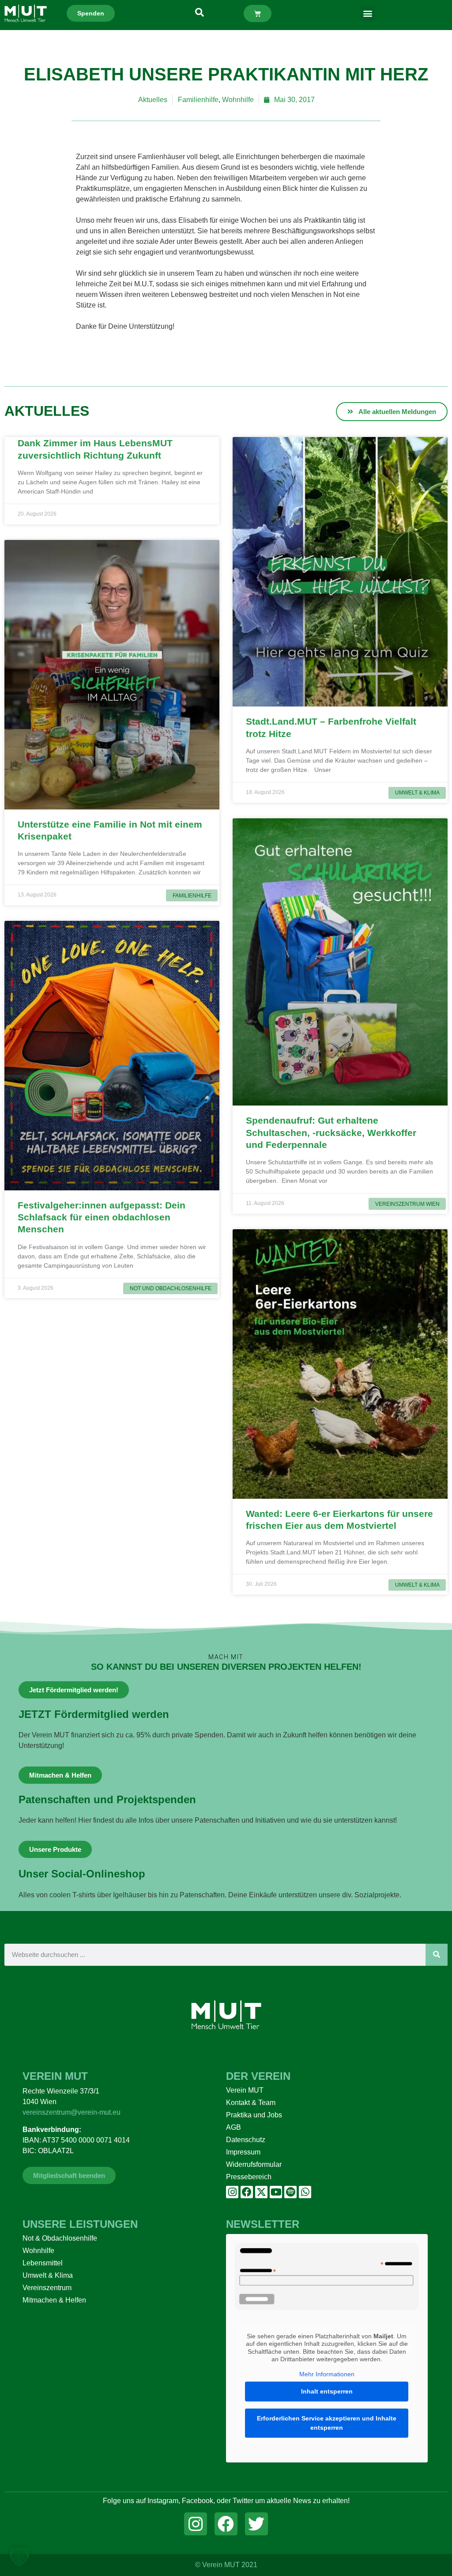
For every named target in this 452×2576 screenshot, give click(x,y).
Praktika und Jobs (254, 2115)
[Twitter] (256, 2524)
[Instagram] (232, 2192)
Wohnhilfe (238, 100)
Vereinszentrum (47, 2288)
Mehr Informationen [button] (327, 2374)
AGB (234, 2127)
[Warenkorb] (258, 13)
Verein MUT (245, 2090)
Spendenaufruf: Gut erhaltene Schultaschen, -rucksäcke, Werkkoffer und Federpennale (331, 1132)
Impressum (243, 2152)
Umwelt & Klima (48, 2275)
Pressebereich (249, 2177)
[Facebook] (247, 2192)
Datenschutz (246, 2140)
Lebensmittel (43, 2263)
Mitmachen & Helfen (54, 2300)
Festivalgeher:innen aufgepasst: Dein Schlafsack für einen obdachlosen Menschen (102, 1217)
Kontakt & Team (251, 2103)
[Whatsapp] (305, 2192)
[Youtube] (276, 2192)
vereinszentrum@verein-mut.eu (72, 2112)
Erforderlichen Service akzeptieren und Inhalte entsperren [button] (327, 2423)
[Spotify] (290, 2192)
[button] (367, 13)
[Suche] (437, 1955)
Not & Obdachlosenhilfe (60, 2238)
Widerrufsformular (254, 2164)
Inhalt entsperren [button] (327, 2391)
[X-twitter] (261, 2192)
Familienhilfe (198, 100)
